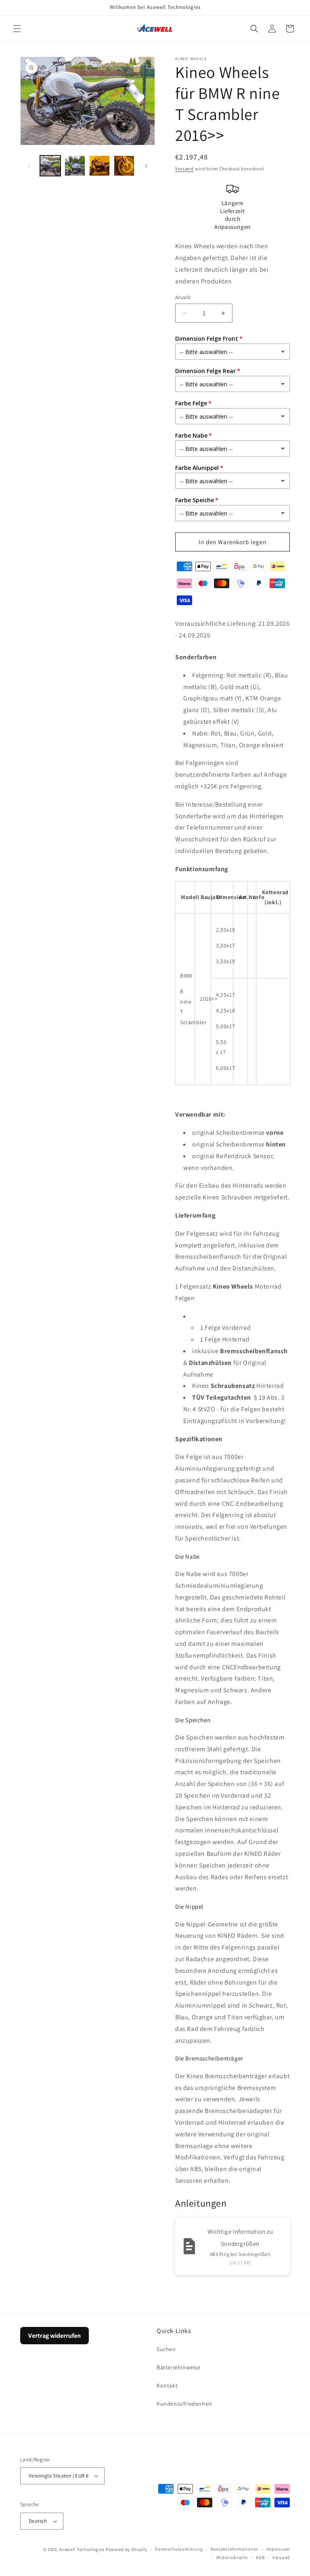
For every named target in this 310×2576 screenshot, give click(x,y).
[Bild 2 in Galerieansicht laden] (75, 166)
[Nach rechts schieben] (146, 166)
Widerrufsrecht (232, 2557)
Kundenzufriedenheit (184, 2404)
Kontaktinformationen (235, 2549)
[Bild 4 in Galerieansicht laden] (124, 166)
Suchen (166, 2349)
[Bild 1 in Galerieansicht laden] (50, 166)
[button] (17, 29)
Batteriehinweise (179, 2367)
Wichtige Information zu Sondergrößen (240, 2237)
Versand (184, 169)
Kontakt (167, 2385)
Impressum (278, 2549)
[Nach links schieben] (29, 166)
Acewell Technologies (82, 2549)
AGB (260, 2557)
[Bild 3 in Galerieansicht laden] (99, 166)
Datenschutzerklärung (179, 2549)
